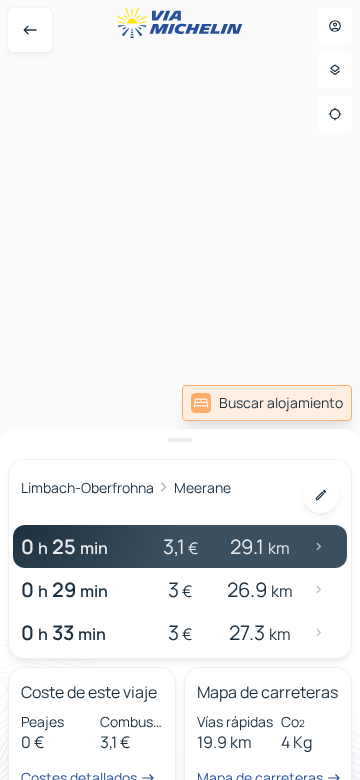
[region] (180, 390)
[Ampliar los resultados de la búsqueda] (180, 440)
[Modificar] (321, 495)
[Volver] (30, 30)
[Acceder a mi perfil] (335, 26)
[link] (267, 403)
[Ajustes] (335, 70)
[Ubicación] (335, 114)
